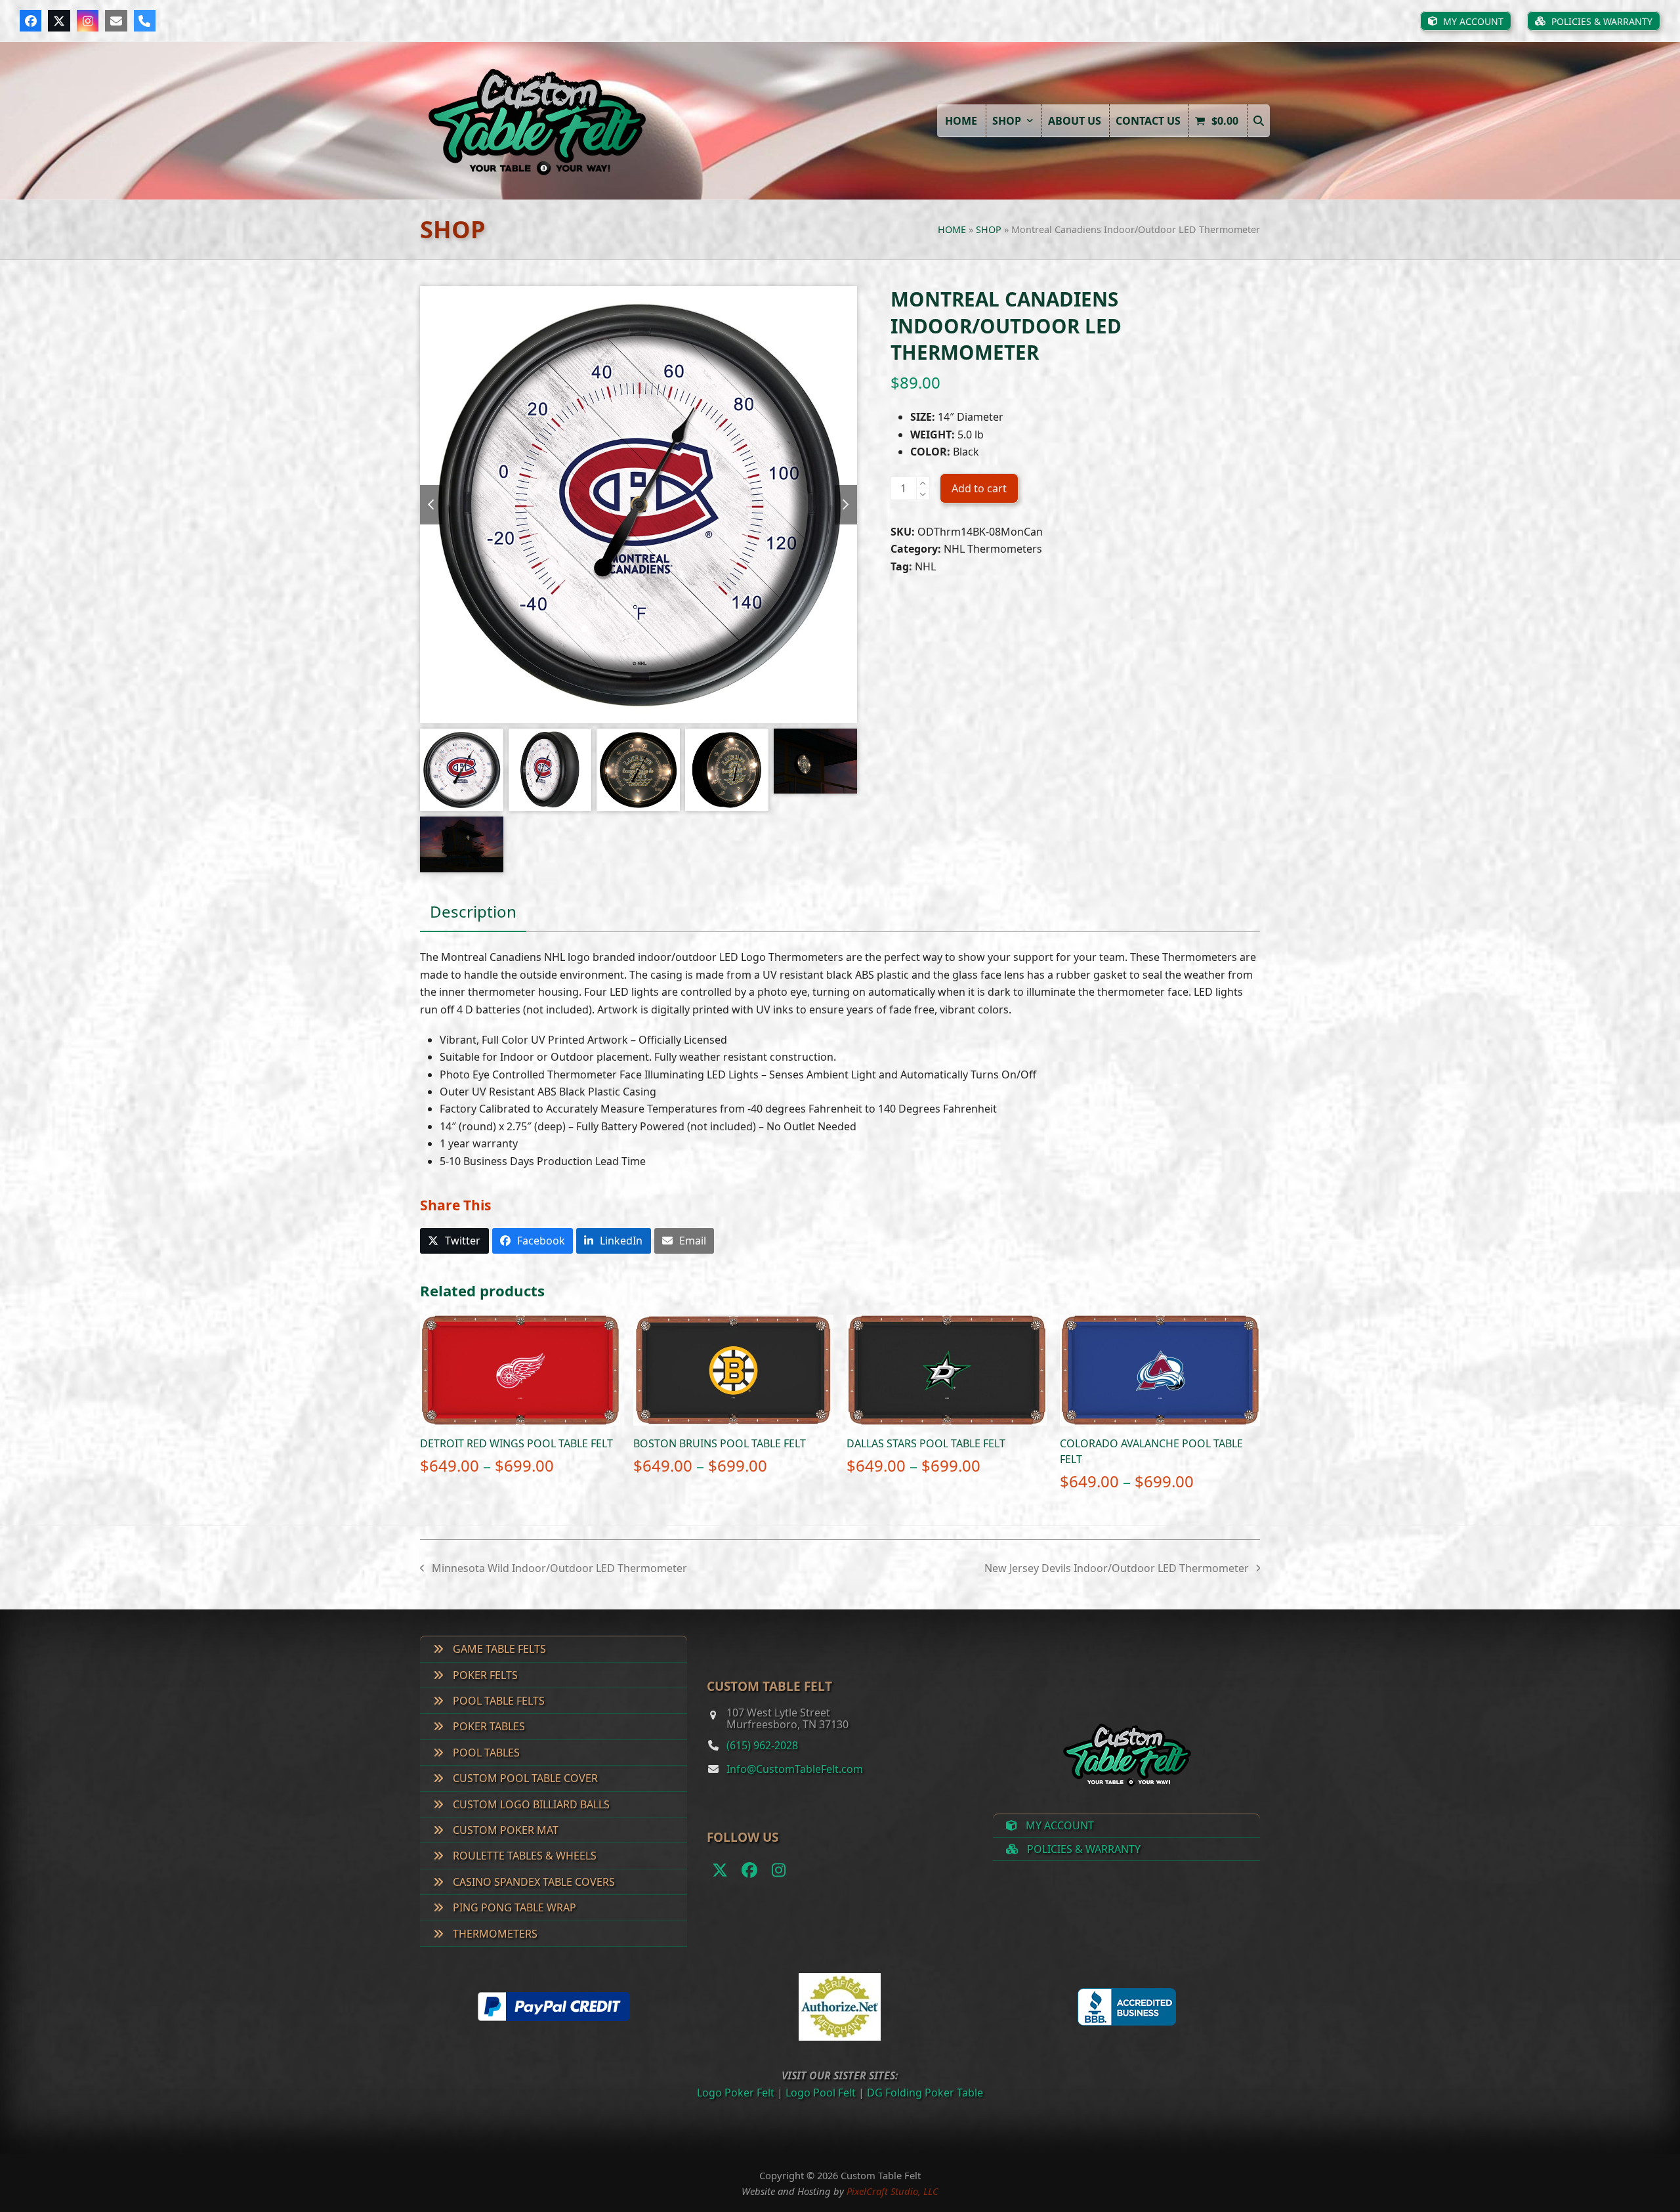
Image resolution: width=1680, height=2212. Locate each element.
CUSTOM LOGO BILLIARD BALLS (530, 1804)
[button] (1259, 121)
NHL (925, 566)
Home (952, 229)
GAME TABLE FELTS (498, 1649)
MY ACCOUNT (1059, 1825)
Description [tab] (473, 911)
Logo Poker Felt (736, 2093)
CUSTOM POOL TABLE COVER (524, 1778)
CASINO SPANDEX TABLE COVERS (533, 1882)
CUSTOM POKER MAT (504, 1830)
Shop (989, 229)
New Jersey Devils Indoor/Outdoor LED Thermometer (1117, 1569)
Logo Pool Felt (821, 2093)
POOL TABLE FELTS (497, 1701)
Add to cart (979, 488)
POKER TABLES (488, 1726)
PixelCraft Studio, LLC (892, 2191)
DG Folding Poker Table (925, 2093)
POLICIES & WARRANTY (1082, 1849)
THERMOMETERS (494, 1934)
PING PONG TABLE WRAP (513, 1907)
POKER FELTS (484, 1675)
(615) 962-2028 (762, 1745)
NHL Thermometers (993, 549)
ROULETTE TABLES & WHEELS (523, 1856)
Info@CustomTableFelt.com (795, 1769)
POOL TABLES (485, 1753)
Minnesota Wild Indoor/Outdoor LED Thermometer (554, 1569)
